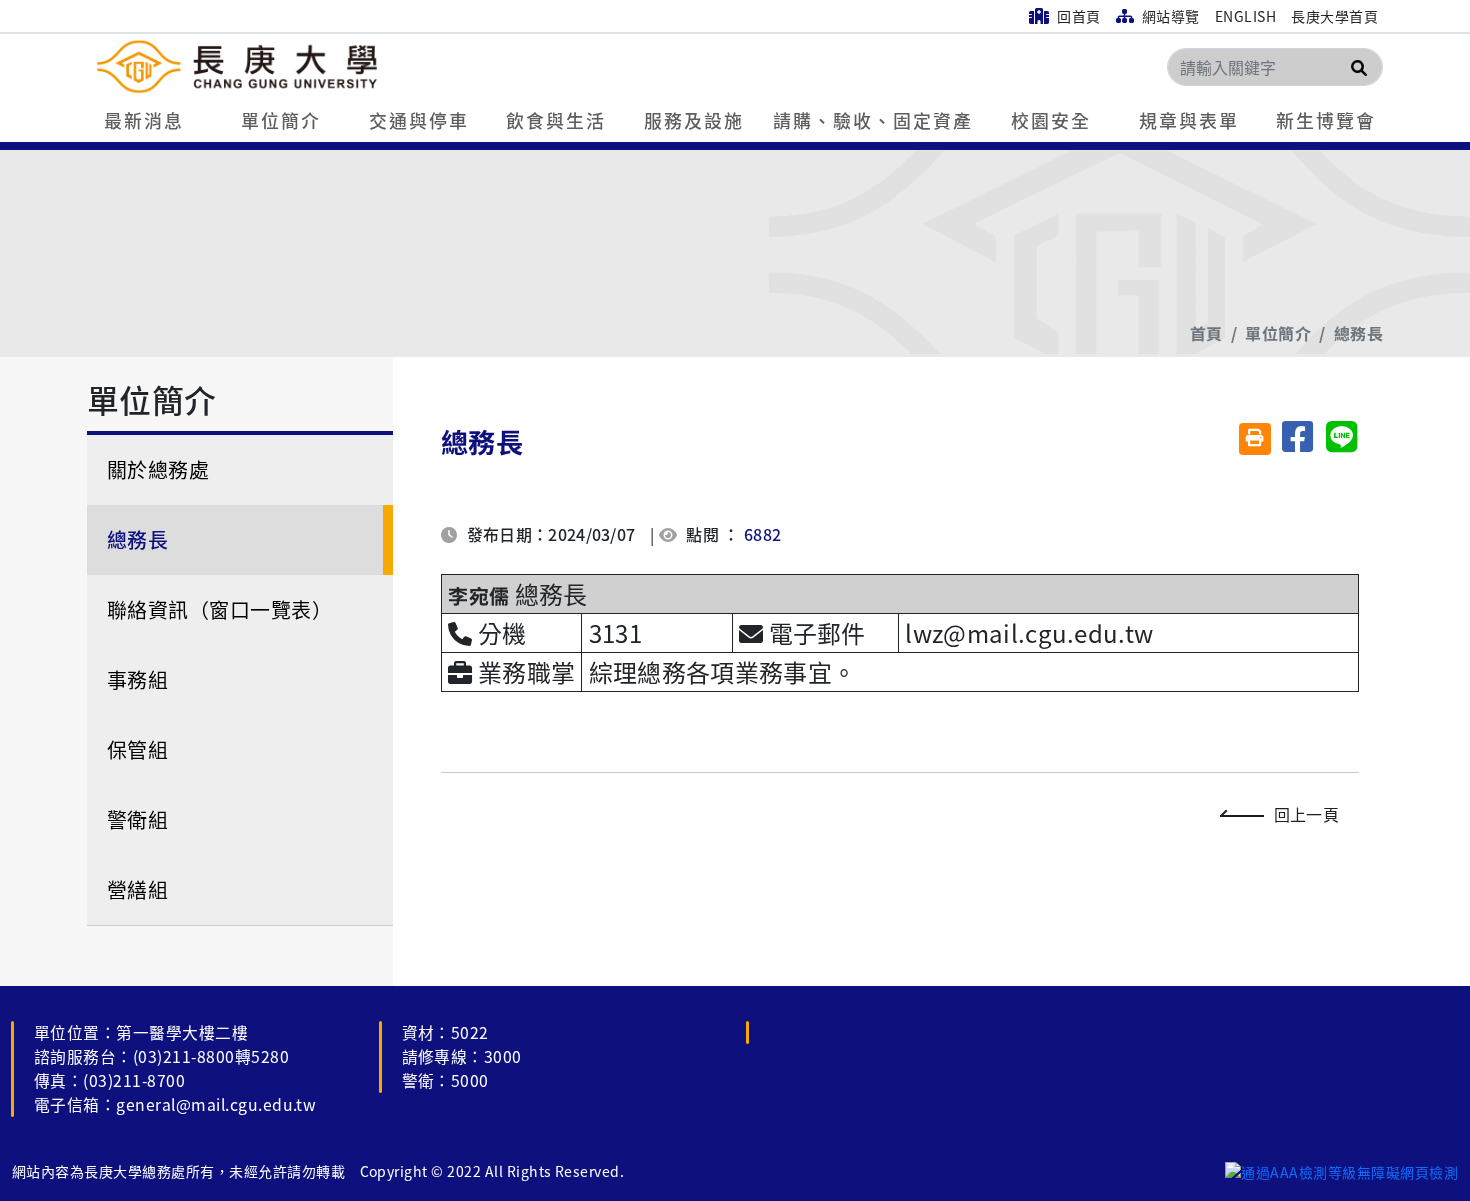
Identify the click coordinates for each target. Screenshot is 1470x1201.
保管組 (137, 749)
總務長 (1358, 333)
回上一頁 (1306, 814)
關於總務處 (158, 469)
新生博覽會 (1326, 120)
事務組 (137, 679)
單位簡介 (281, 120)
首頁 (1206, 333)
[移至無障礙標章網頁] (1341, 1171)
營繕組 (137, 889)
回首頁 (1077, 16)
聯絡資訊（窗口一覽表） (219, 609)
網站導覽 (1168, 16)
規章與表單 (1189, 120)
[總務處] (357, 66)
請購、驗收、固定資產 (873, 120)
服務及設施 (694, 120)
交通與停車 (419, 120)
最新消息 (144, 120)
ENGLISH (1245, 16)
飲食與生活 (556, 120)
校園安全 (1051, 120)
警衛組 (137, 819)
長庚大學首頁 (1334, 16)
